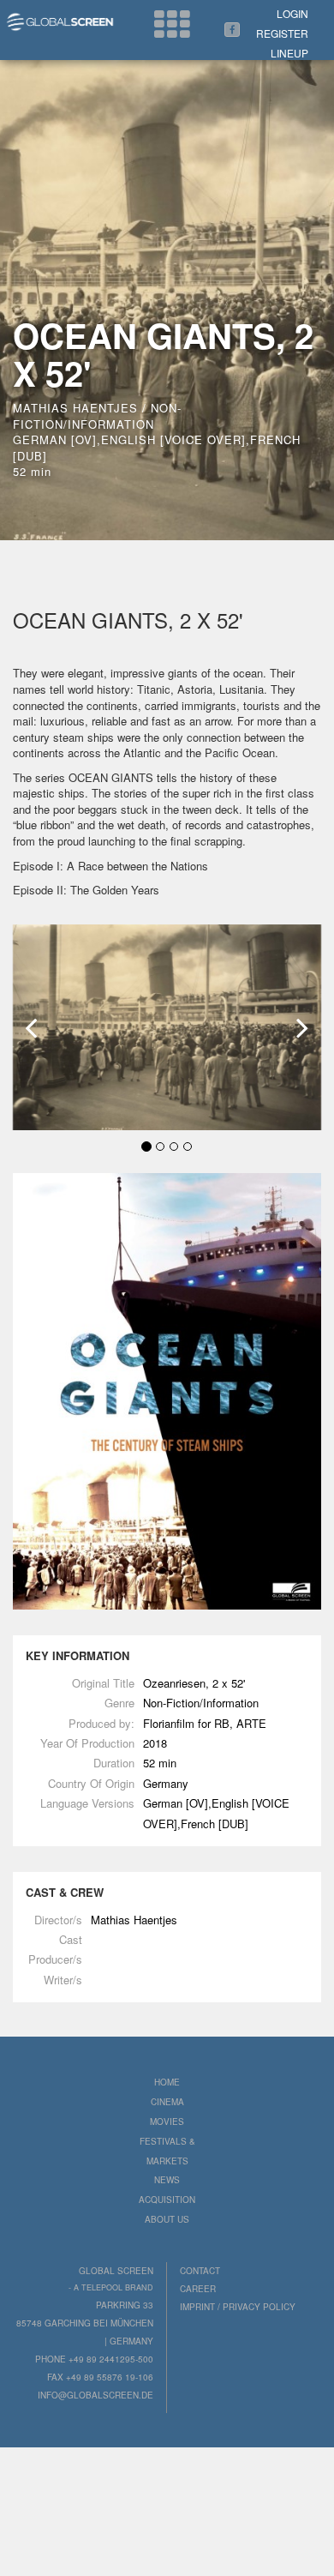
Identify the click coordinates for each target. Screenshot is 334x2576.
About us (167, 2219)
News (167, 2180)
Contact (200, 2271)
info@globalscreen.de (95, 2395)
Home (167, 2082)
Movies (167, 2122)
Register (282, 33)
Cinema (167, 2102)
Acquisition (167, 2200)
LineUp (289, 53)
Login (292, 13)
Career (198, 2289)
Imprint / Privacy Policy (238, 2307)
